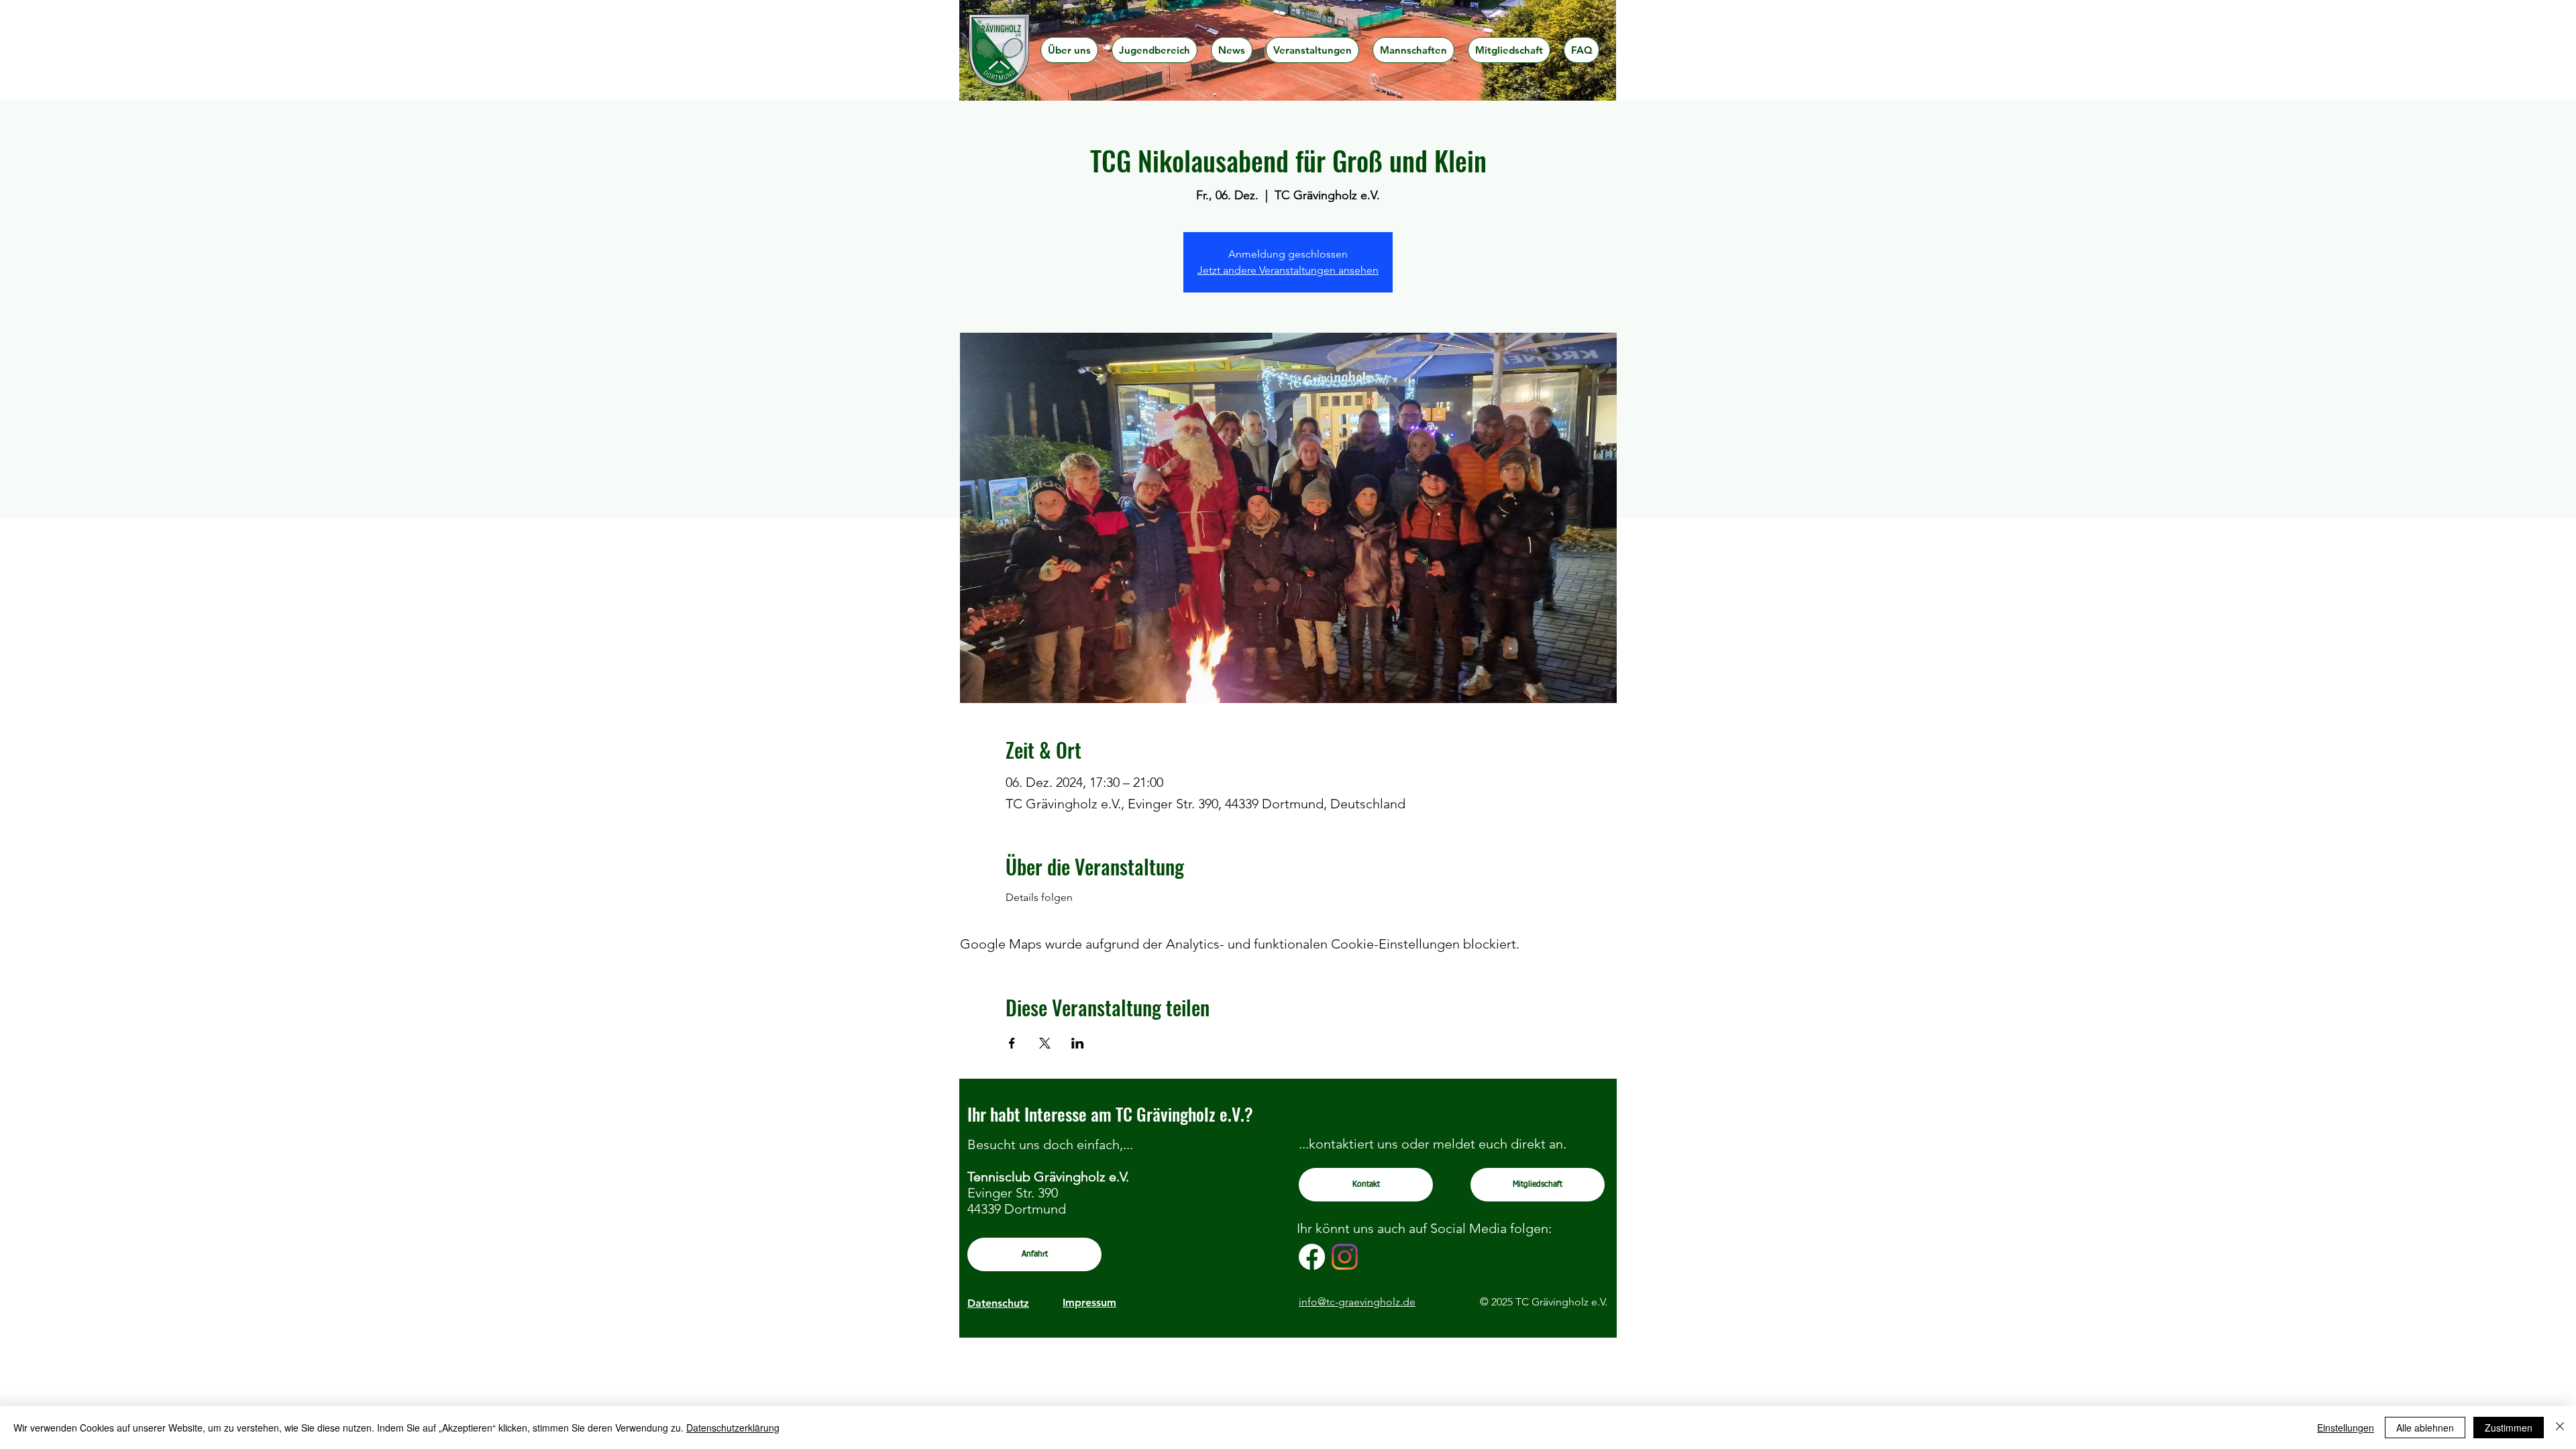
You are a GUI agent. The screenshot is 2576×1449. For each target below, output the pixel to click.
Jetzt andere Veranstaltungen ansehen (1288, 270)
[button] (1069, 50)
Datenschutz (998, 1303)
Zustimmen (2509, 1428)
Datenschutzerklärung (733, 1428)
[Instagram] (1345, 1257)
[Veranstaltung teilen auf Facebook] (1012, 1043)
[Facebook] (1312, 1257)
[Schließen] (2560, 1428)
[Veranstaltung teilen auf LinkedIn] (1078, 1043)
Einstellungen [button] (2346, 1428)
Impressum (1089, 1302)
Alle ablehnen (2425, 1428)
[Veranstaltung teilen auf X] (1045, 1043)
